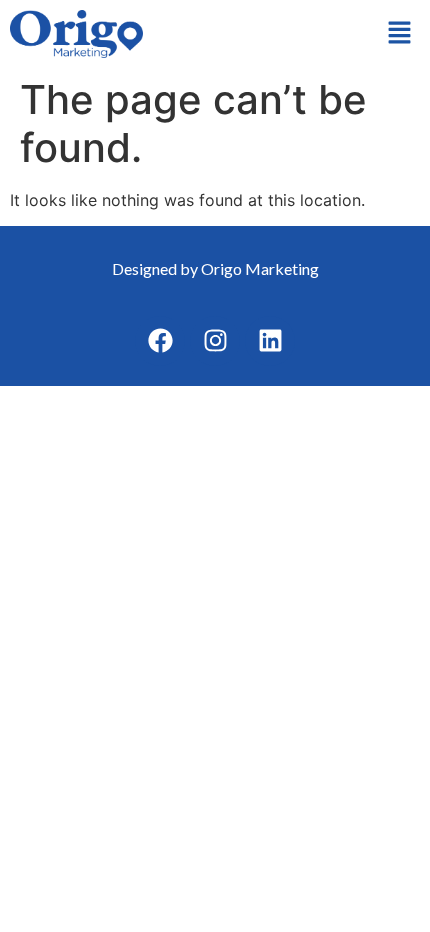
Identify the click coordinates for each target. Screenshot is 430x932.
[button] (400, 33)
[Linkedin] (270, 341)
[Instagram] (215, 341)
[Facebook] (160, 341)
